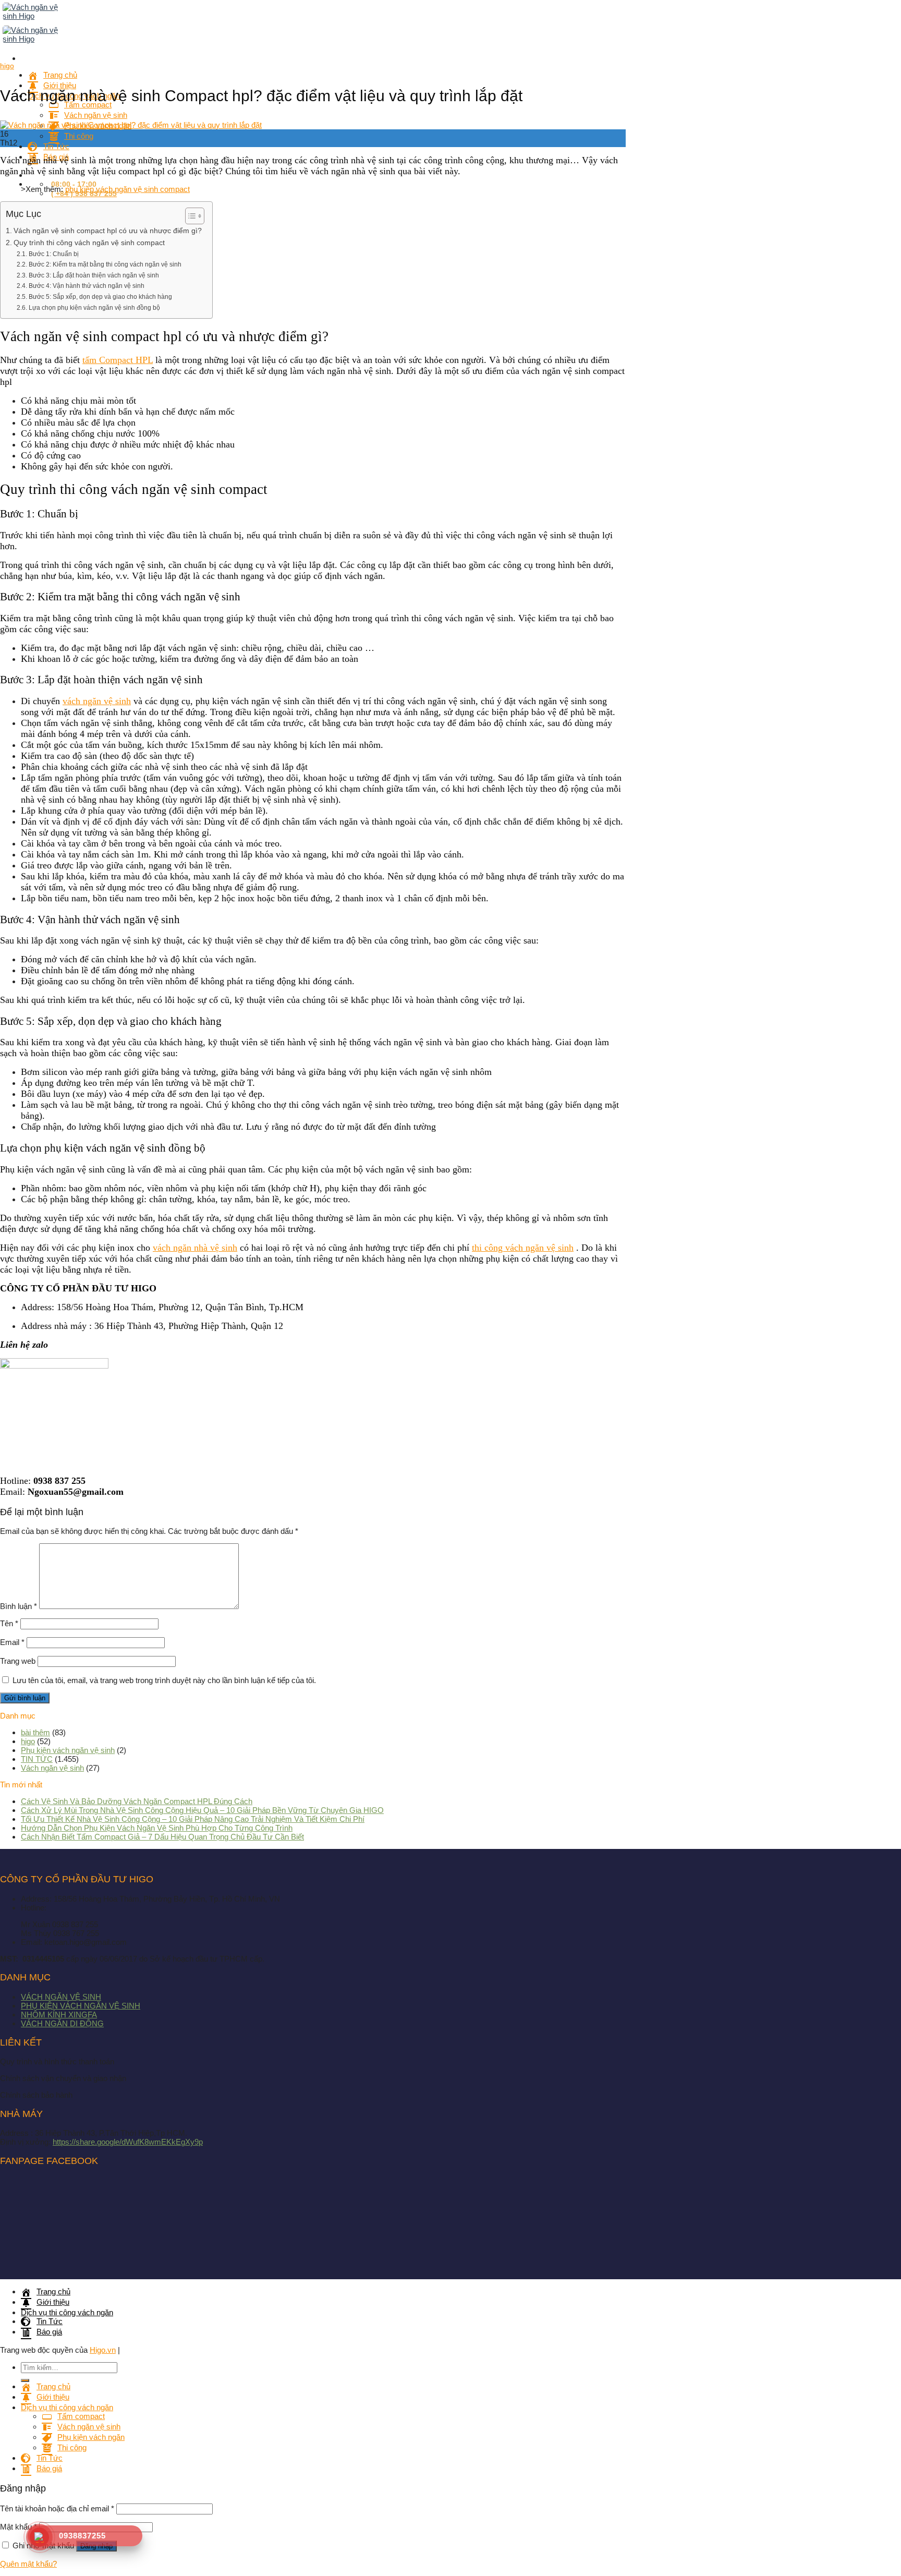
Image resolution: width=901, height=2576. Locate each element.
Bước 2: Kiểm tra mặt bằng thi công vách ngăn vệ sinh (105, 264)
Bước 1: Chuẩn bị (53, 254)
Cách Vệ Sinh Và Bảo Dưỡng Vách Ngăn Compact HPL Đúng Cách (137, 1801)
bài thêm (35, 1732)
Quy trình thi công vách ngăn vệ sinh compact (89, 243)
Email (12, 1642)
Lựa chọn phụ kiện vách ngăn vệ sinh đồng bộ (94, 308)
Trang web (18, 1661)
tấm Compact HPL (118, 360)
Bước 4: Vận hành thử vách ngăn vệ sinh (86, 286)
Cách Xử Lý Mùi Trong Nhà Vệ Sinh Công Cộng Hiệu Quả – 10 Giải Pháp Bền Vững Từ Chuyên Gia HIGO (202, 1810)
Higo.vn (103, 2350)
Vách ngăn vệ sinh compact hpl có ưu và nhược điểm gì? (108, 231)
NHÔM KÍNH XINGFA (59, 2015)
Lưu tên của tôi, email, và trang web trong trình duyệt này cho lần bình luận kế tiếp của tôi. (164, 1680)
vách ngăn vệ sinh (97, 701)
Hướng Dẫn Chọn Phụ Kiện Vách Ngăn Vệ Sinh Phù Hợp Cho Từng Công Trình (157, 1828)
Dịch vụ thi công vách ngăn (67, 2312)
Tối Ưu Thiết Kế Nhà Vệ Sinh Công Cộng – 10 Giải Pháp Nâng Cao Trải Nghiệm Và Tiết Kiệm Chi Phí (193, 1819)
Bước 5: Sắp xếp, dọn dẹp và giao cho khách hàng (100, 297)
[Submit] (25, 2380)
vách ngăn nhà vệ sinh (195, 1248)
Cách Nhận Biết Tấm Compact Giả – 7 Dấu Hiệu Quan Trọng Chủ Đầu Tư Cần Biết (162, 1837)
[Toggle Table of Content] (190, 216)
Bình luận (19, 1606)
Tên (9, 1623)
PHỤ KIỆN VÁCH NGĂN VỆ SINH (81, 2006)
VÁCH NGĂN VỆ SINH (61, 1997)
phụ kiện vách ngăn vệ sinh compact (127, 189)
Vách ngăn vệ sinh (52, 1768)
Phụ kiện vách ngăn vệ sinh (68, 1750)
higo (7, 66)
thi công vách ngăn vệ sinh (523, 1248)
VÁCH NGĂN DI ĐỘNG (62, 2023)
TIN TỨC (37, 1759)
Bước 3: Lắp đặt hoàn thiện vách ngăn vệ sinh (94, 275)
